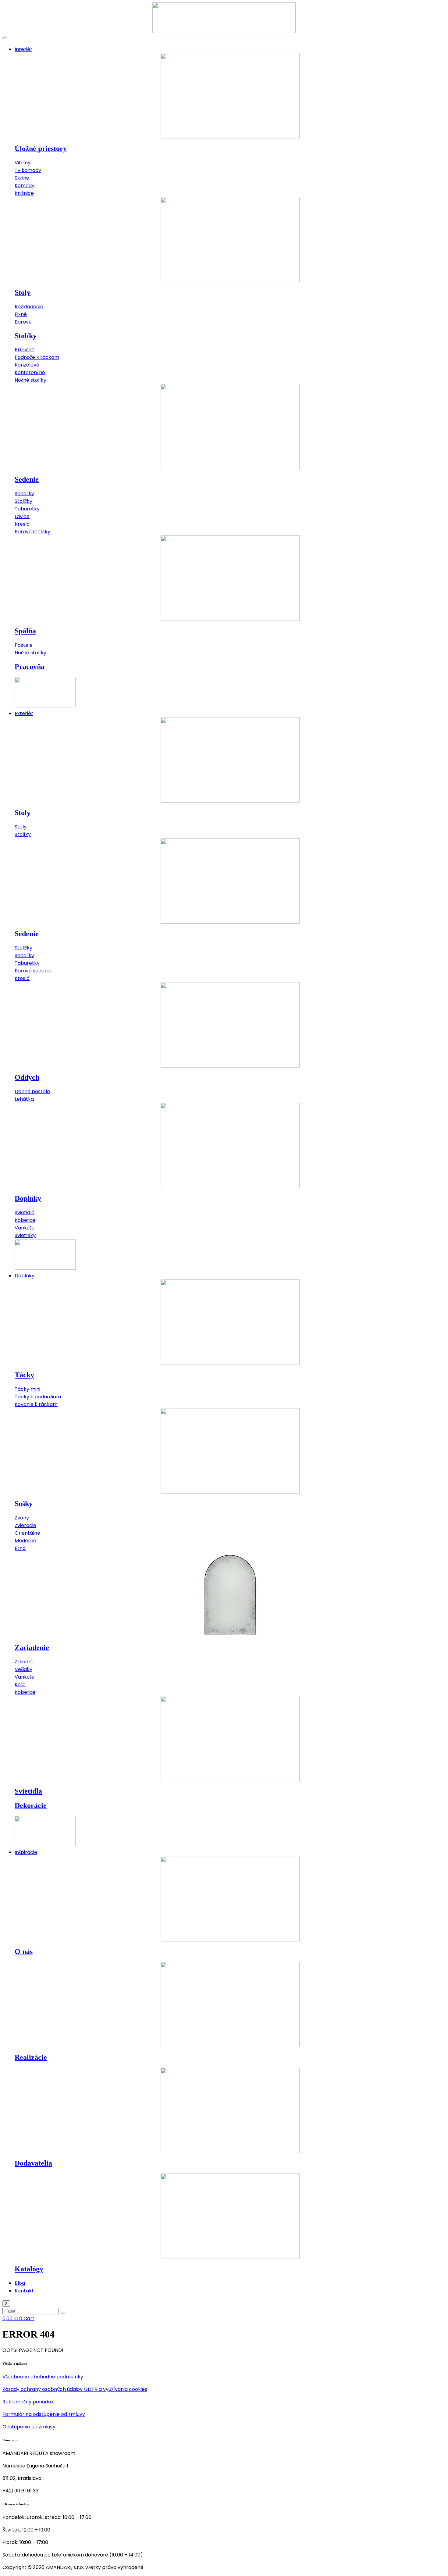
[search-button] (62, 2313)
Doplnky (25, 1276)
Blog (20, 2283)
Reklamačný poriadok (28, 2402)
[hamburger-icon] (5, 38)
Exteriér (24, 713)
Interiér (23, 49)
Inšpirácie (26, 1852)
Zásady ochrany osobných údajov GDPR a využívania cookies (75, 2389)
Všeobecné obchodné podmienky (43, 2377)
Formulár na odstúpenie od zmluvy (44, 2414)
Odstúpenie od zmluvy (29, 2427)
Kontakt (24, 2291)
